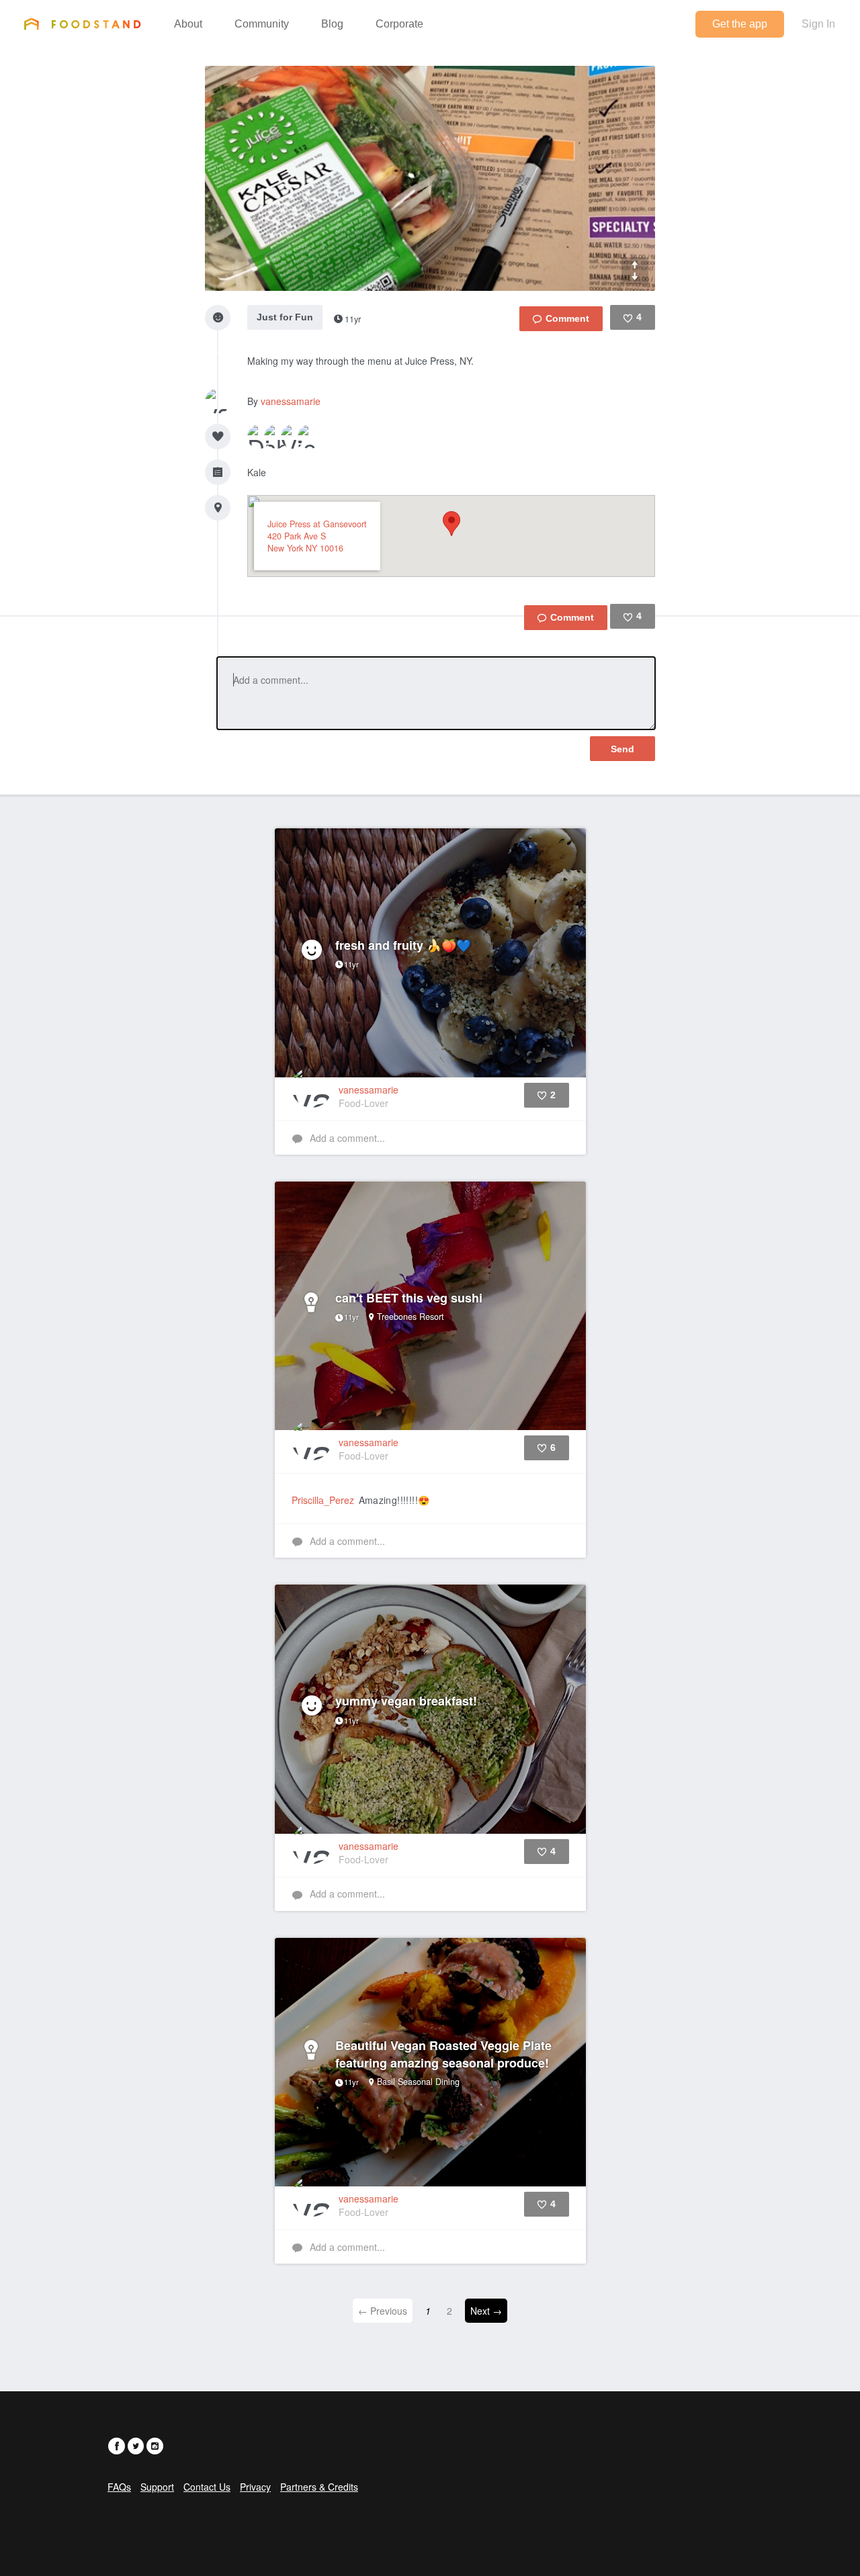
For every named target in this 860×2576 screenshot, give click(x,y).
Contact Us (207, 2487)
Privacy (255, 2487)
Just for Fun (285, 317)
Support (157, 2487)
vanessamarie (291, 401)
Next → (486, 2311)
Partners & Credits (319, 2487)
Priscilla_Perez (323, 1500)
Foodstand (82, 24)
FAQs (119, 2487)
